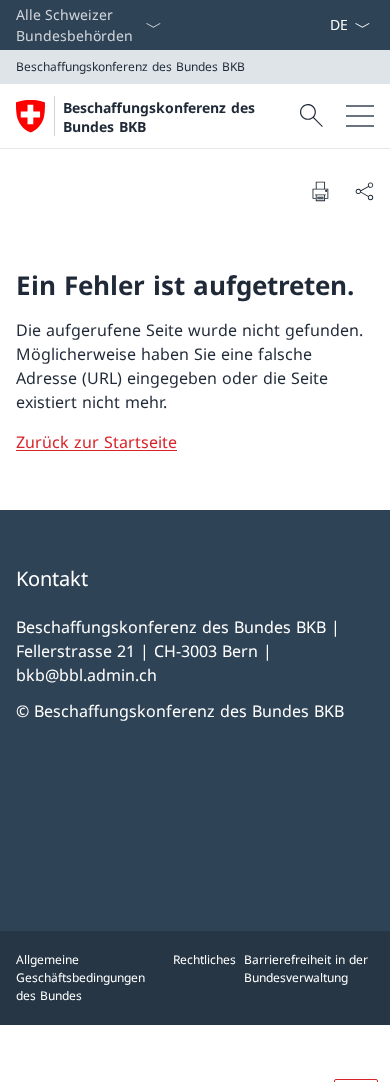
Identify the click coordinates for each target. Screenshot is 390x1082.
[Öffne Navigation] (360, 116)
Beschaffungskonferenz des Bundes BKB (159, 117)
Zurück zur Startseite (96, 442)
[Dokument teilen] (364, 191)
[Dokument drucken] (320, 191)
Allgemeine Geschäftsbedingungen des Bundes (80, 977)
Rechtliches (204, 959)
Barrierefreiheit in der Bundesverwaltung (306, 968)
